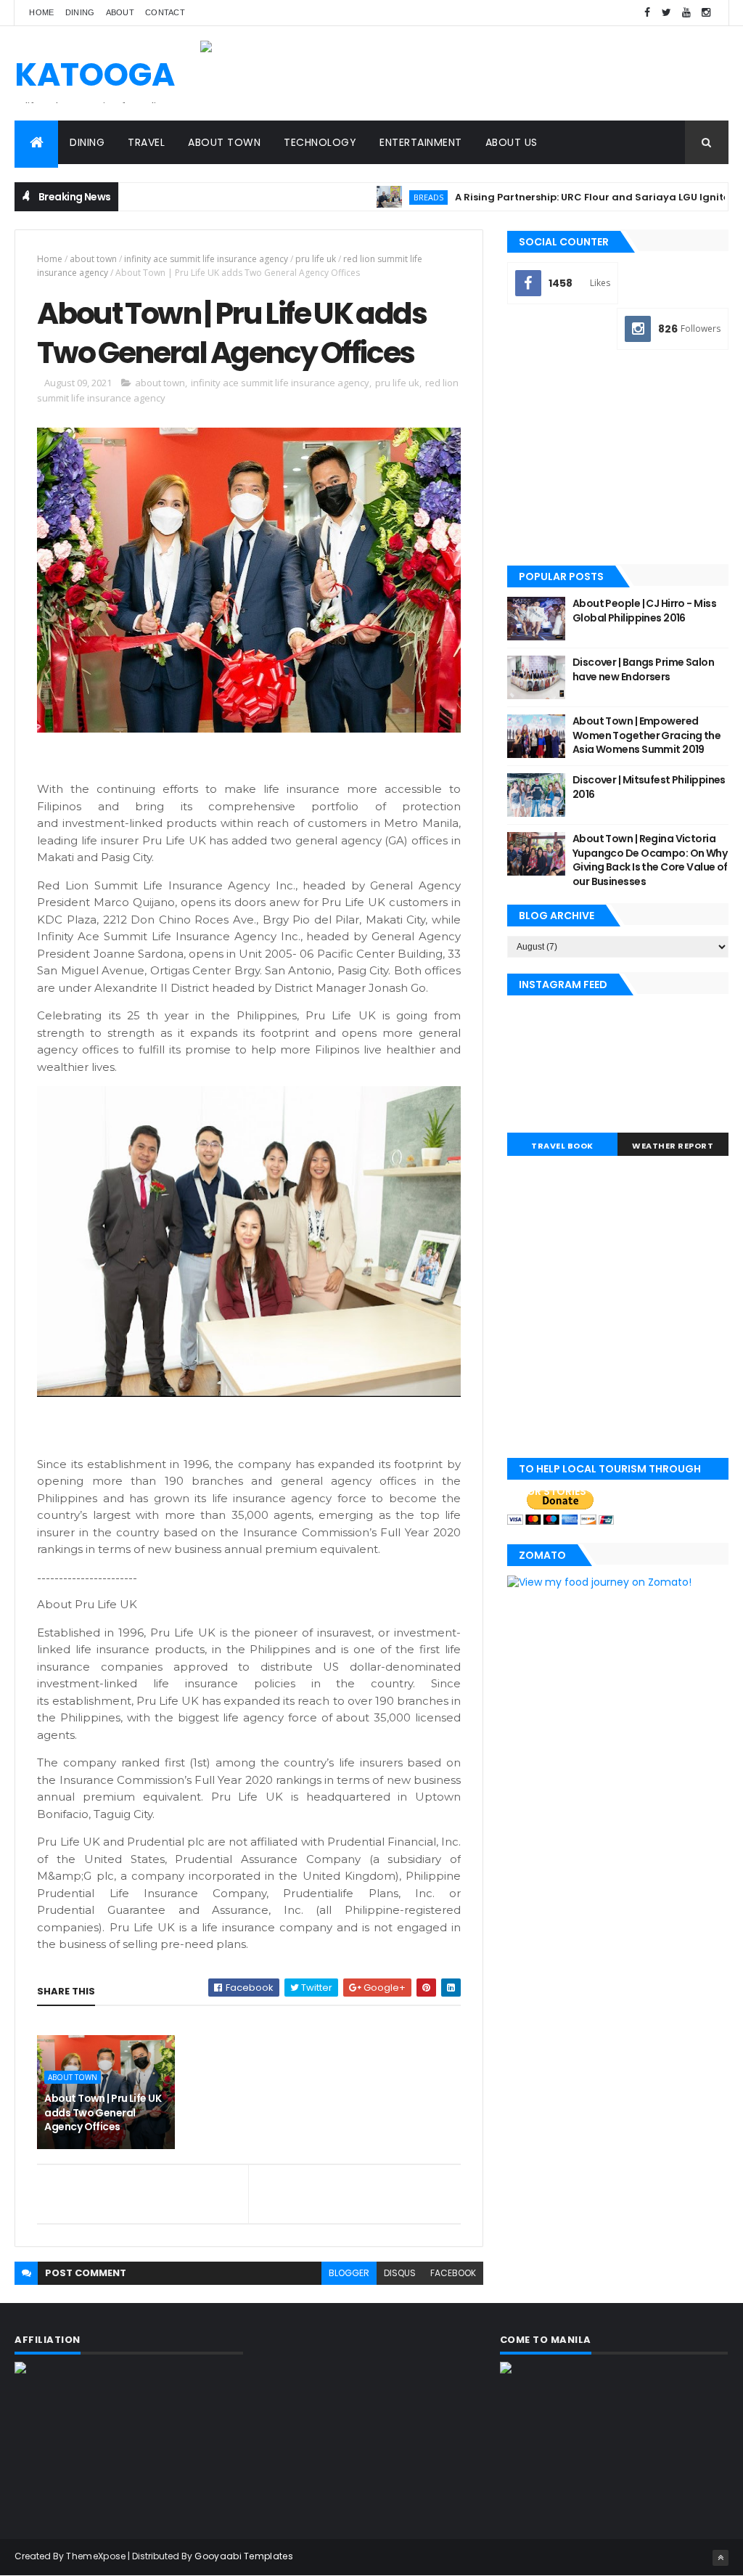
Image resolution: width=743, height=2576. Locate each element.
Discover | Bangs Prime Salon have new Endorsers (643, 669)
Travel (146, 142)
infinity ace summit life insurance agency (206, 259)
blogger (349, 2273)
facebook (453, 2273)
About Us (512, 142)
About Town (224, 142)
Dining (80, 12)
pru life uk (316, 259)
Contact (165, 12)
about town (93, 259)
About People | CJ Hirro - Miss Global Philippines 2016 (644, 611)
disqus (400, 2273)
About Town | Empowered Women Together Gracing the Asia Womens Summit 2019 (646, 735)
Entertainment (421, 142)
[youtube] (686, 13)
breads (377, 197)
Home (41, 12)
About (120, 12)
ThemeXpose (96, 2556)
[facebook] (647, 13)
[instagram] (706, 13)
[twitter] (667, 13)
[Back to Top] (721, 2558)
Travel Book (562, 1146)
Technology (320, 142)
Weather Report (673, 1146)
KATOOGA (95, 74)
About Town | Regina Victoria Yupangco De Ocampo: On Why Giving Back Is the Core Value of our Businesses (650, 860)
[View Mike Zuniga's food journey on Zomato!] (599, 1582)
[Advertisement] (618, 459)
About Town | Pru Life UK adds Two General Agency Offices (103, 2112)
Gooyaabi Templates (243, 2556)
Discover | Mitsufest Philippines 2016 (649, 787)
